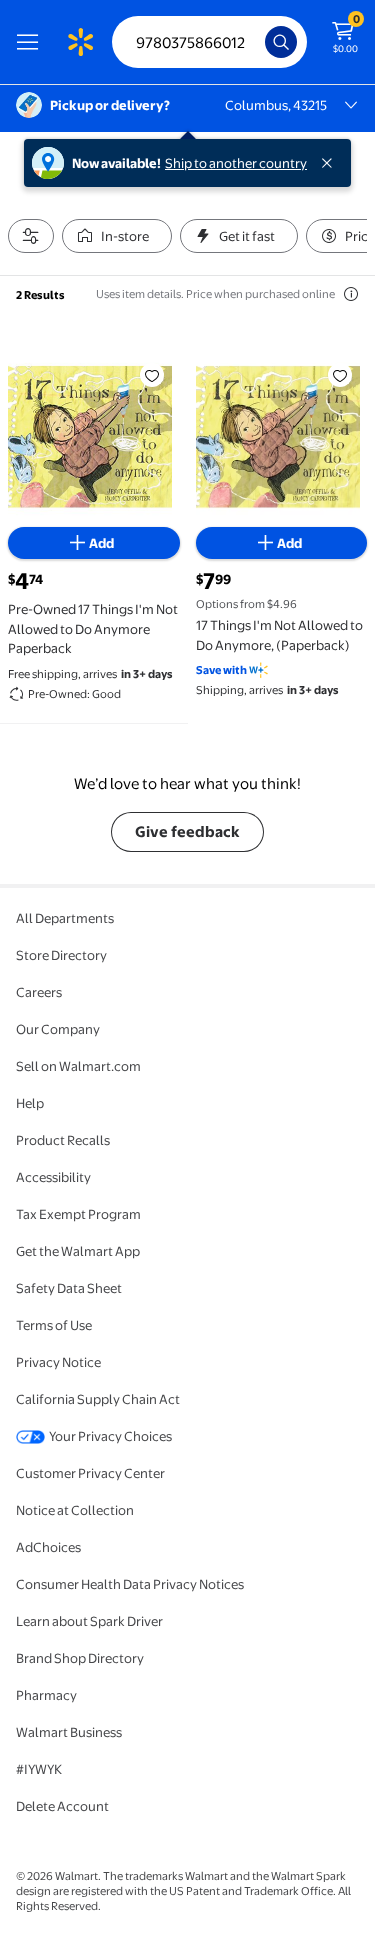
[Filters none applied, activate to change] (31, 236)
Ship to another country (236, 163)
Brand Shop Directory (80, 1658)
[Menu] (32, 42)
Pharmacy (46, 1695)
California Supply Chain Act (98, 1399)
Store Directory (61, 955)
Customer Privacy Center (90, 1473)
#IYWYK (39, 1769)
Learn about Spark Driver (89, 1621)
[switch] (117, 236)
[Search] (281, 42)
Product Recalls (63, 1140)
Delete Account (62, 1806)
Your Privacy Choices (110, 1436)
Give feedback (187, 831)
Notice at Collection (75, 1510)
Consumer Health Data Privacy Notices (130, 1584)
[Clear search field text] (255, 42)
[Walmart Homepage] (80, 42)
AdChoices (48, 1547)
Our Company (58, 1029)
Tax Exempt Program (78, 1214)
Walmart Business (69, 1732)
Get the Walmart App (78, 1251)
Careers (39, 992)
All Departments (65, 918)
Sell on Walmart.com (78, 1066)
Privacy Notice (58, 1362)
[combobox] (209, 42)
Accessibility (53, 1177)
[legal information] (351, 294)
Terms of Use (54, 1325)
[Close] (331, 163)
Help (30, 1103)
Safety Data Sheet (69, 1288)
